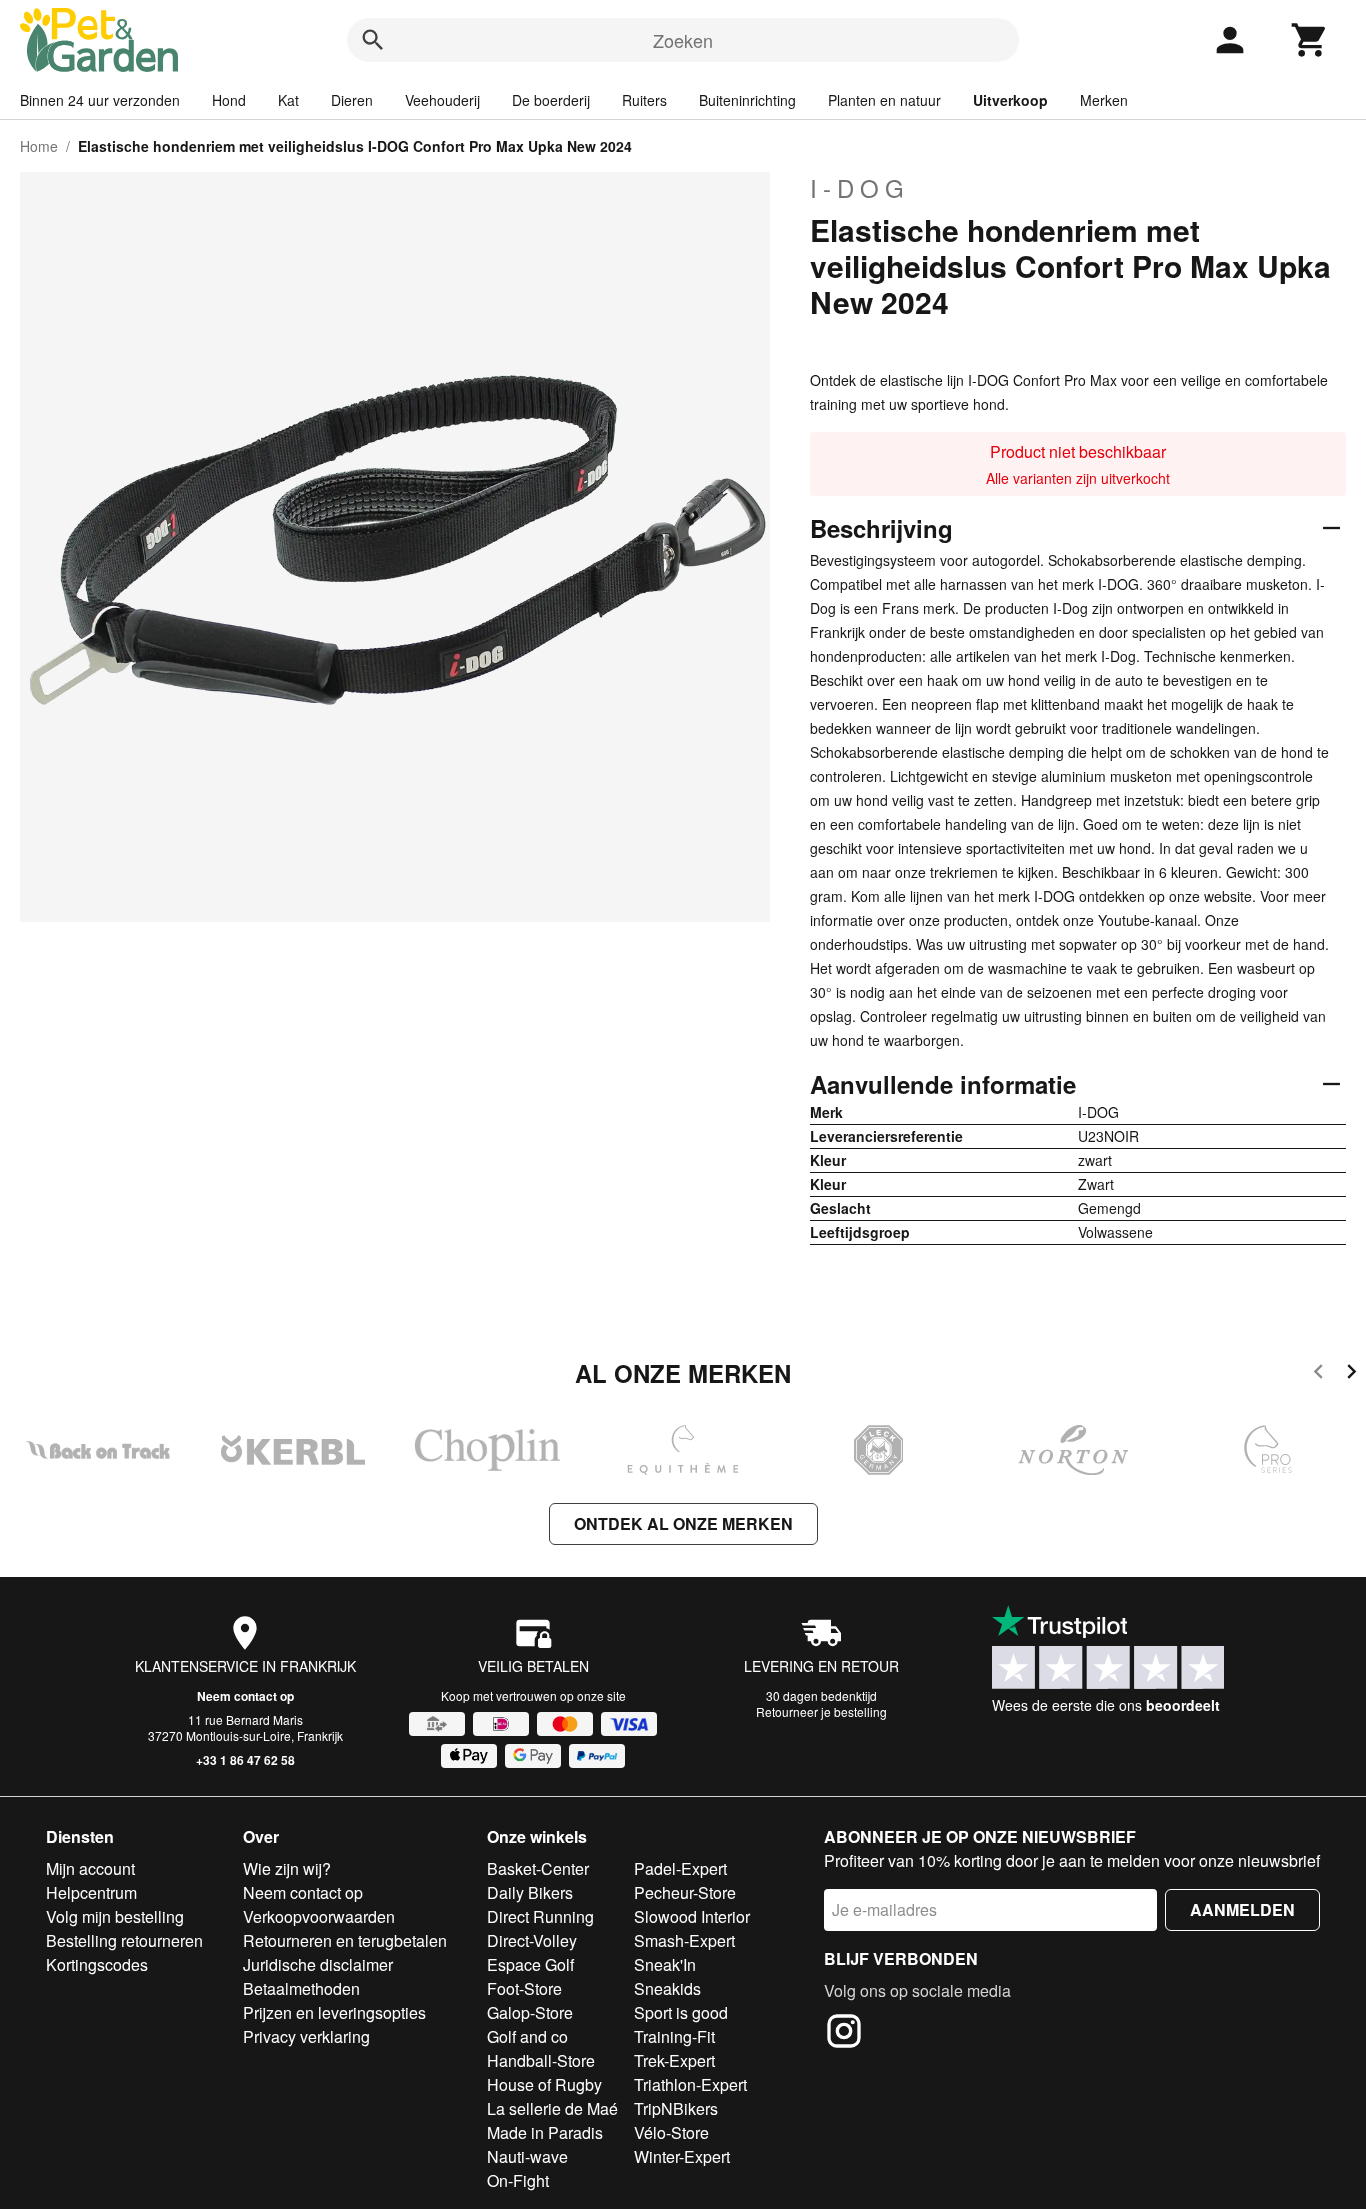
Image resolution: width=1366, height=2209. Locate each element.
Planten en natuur (884, 100)
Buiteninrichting (747, 100)
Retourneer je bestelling (821, 1711)
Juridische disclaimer (318, 1964)
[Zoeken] (373, 40)
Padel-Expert (680, 1868)
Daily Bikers (530, 1892)
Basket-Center (538, 1868)
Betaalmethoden (301, 1988)
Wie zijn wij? (287, 1868)
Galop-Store (530, 2012)
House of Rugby (544, 2084)
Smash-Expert (684, 1940)
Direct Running (540, 1916)
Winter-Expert (682, 2156)
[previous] (1318, 1374)
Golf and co (527, 2036)
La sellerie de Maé (552, 2108)
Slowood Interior (692, 1916)
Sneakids (667, 1988)
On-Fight (518, 2180)
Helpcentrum (91, 1892)
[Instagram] (844, 2034)
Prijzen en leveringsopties (334, 2012)
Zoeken (683, 40)
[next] (1351, 1374)
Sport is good (681, 2012)
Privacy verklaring (306, 2036)
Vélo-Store (671, 2132)
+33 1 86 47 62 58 (245, 1760)
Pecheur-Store (685, 1892)
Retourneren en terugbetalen (345, 1940)
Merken (1104, 100)
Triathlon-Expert (690, 2084)
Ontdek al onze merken (683, 1523)
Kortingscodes (97, 1964)
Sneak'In (665, 1964)
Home (39, 146)
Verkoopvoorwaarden (319, 1916)
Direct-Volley (532, 1940)
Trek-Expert (674, 2060)
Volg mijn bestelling (115, 1916)
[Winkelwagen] (1310, 40)
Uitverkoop (1010, 100)
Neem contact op (245, 1696)
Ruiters (644, 100)
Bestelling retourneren (124, 1940)
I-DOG (860, 188)
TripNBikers (676, 2108)
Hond (229, 100)
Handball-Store (541, 2060)
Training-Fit (674, 2036)
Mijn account (90, 1868)
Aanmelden (1242, 1909)
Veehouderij (442, 100)
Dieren (352, 100)
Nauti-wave (527, 2156)
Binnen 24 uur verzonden (100, 100)
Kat (288, 100)
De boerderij (551, 100)
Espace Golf (530, 1964)
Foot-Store (524, 1988)
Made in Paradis (545, 2132)
